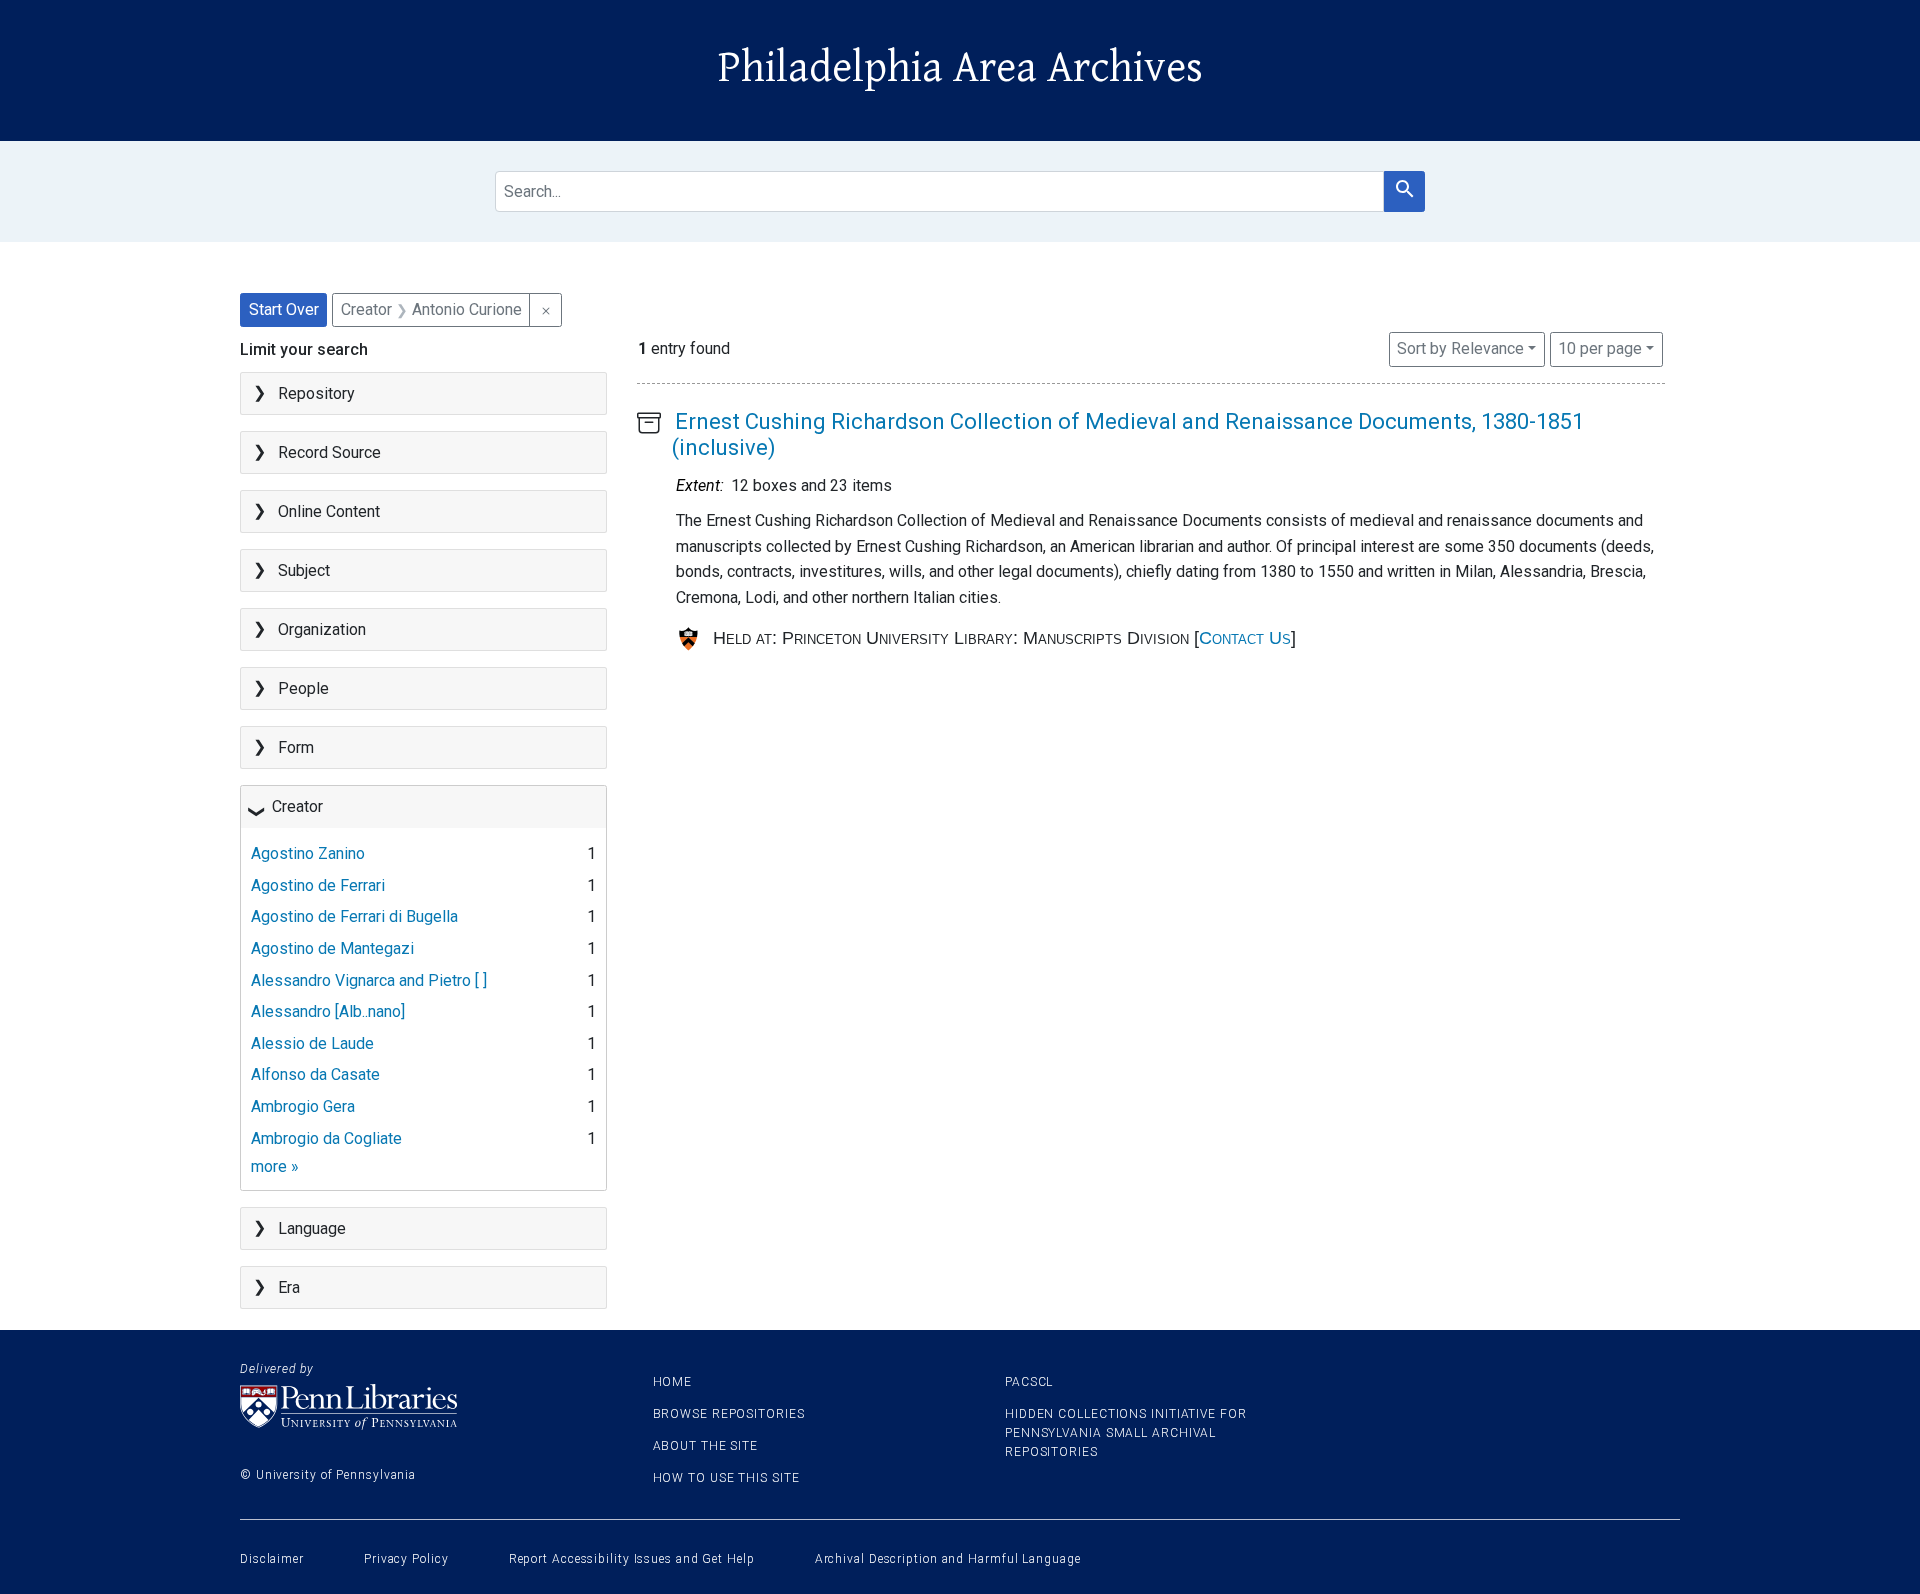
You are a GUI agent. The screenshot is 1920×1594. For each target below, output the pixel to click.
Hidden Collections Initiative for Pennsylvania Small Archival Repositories (1126, 1433)
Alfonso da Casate (315, 1074)
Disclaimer (272, 1559)
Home (673, 1382)
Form (296, 747)
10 (1600, 348)
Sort (1460, 348)
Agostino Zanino (308, 853)
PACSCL (1029, 1382)
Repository (316, 393)
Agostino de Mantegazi (332, 948)
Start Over (284, 309)
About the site (706, 1446)
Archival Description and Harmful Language (948, 1559)
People (303, 688)
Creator (297, 806)
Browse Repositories (729, 1414)
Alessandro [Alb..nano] (328, 1011)
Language (312, 1228)
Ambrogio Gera (303, 1106)
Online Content (329, 511)
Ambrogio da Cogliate (326, 1138)
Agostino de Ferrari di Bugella (354, 916)
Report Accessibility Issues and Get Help (632, 1559)
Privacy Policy (406, 1559)
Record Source (329, 452)
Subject (304, 570)
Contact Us (1245, 638)
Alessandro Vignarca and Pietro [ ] (369, 980)
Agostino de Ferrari (318, 885)
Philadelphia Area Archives (960, 68)
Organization (322, 629)
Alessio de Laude (312, 1043)
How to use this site (726, 1478)
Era (289, 1287)
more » (275, 1166)
